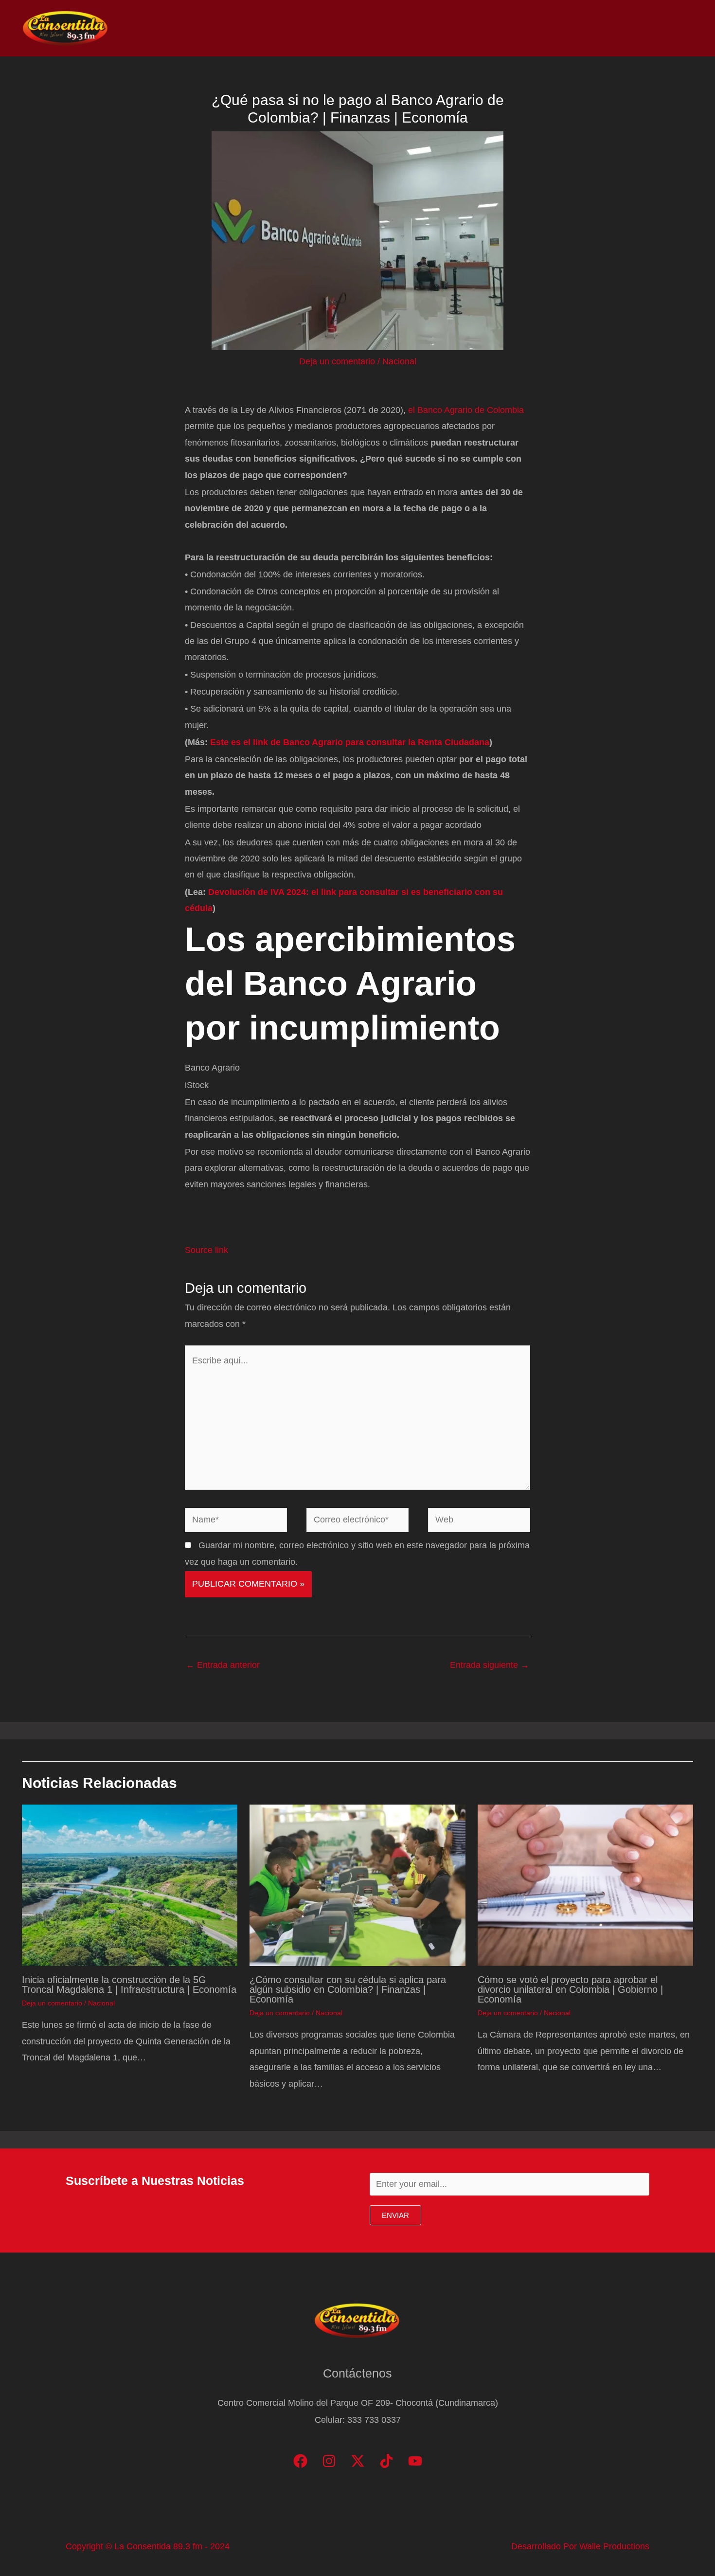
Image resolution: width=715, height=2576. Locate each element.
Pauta (606, 28)
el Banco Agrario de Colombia (465, 410)
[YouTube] (415, 2461)
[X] (358, 2461)
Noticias (487, 28)
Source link (206, 1250)
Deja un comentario (337, 361)
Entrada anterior (223, 1665)
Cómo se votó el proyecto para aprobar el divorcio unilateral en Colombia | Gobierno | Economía (570, 1989)
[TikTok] (386, 2461)
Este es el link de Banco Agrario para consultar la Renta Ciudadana (350, 742)
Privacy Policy (662, 28)
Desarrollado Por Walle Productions (580, 2546)
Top (527, 28)
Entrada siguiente (490, 1665)
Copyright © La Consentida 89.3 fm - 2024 (148, 2546)
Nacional (399, 361)
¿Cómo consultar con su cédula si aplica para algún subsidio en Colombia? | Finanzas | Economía (348, 1989)
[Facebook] (300, 2461)
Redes (564, 28)
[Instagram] (329, 2461)
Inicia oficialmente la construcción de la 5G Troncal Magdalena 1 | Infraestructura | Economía (129, 1985)
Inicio (444, 28)
